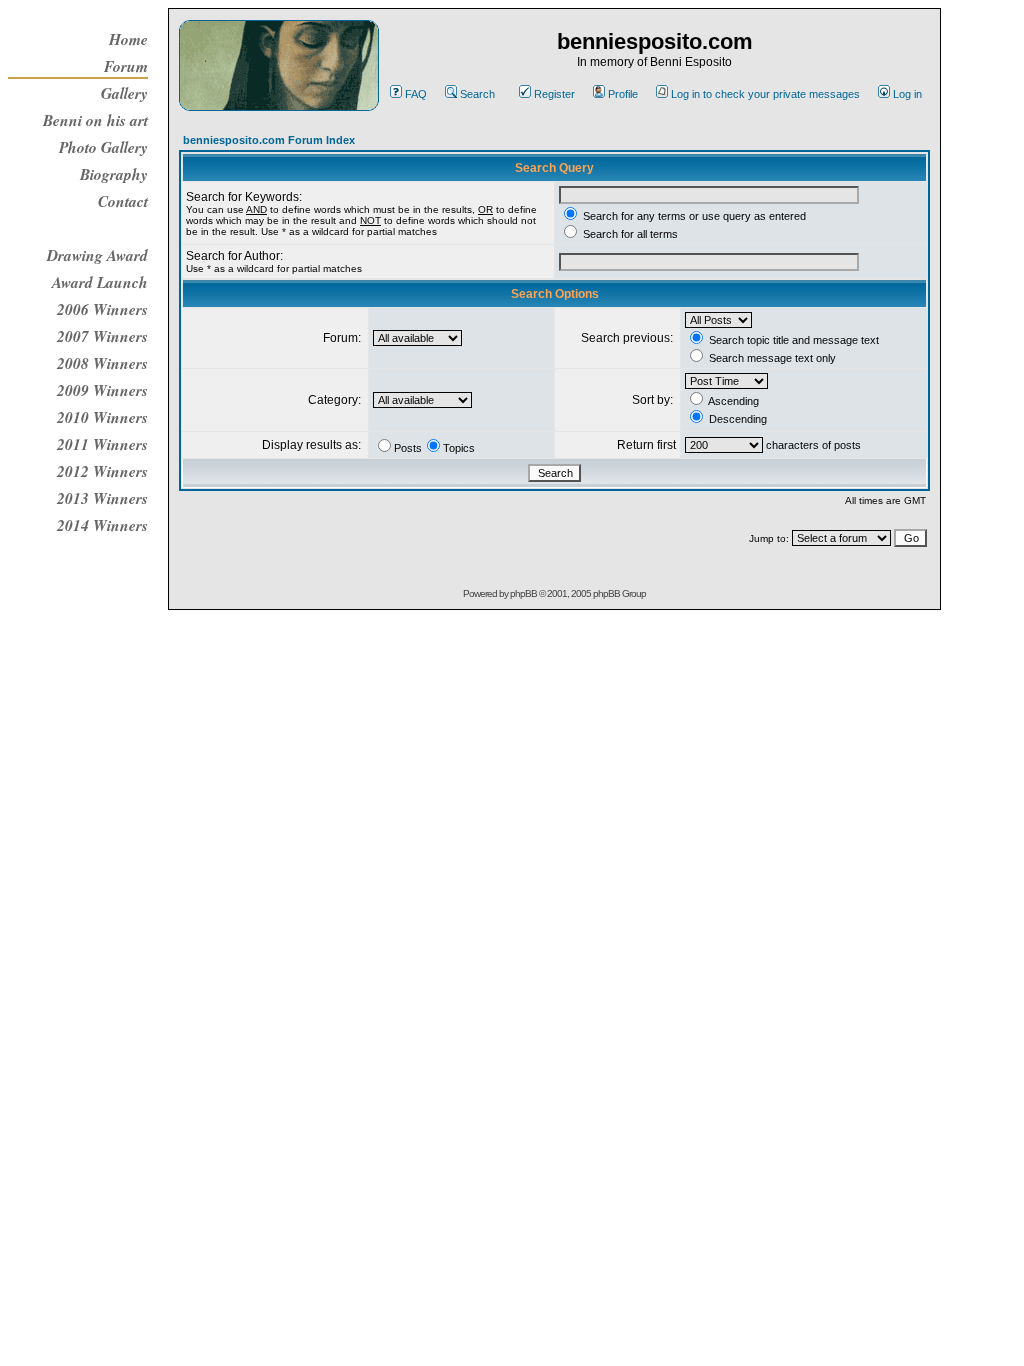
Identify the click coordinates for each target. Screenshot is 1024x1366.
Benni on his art (95, 120)
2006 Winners (102, 309)
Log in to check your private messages (765, 94)
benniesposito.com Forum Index (269, 140)
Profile (623, 94)
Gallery (124, 93)
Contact (123, 201)
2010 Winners (102, 417)
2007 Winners (102, 336)
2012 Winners (102, 471)
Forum (126, 66)
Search (477, 94)
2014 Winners (102, 525)
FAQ (416, 94)
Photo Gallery (103, 147)
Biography (114, 174)
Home (128, 39)
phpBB (523, 593)
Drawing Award (97, 255)
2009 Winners (102, 390)
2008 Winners (102, 363)
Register (554, 94)
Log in (907, 94)
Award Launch (100, 282)
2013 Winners (102, 498)
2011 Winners (102, 444)
